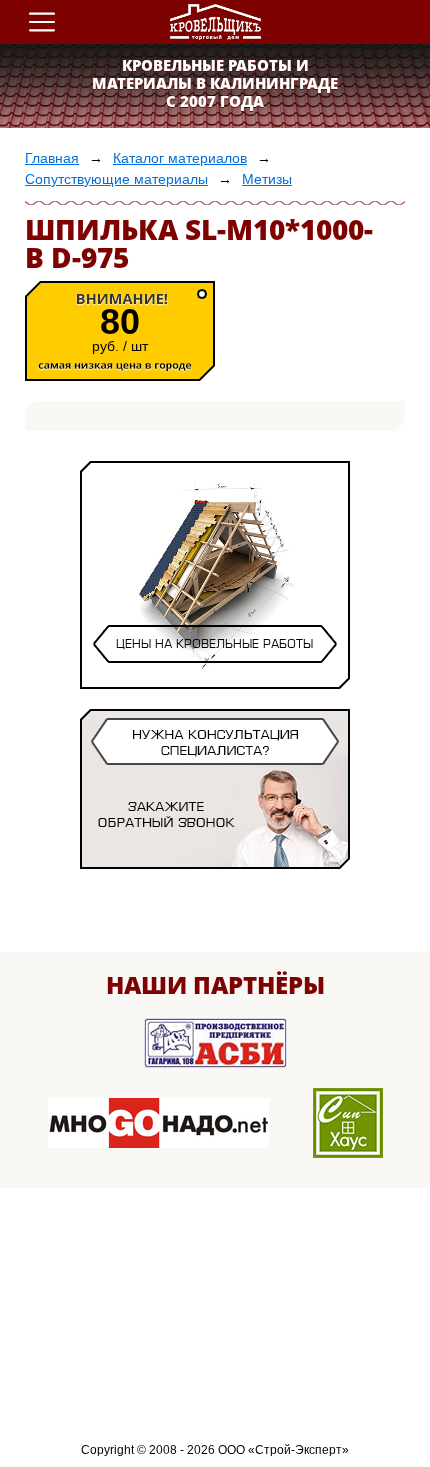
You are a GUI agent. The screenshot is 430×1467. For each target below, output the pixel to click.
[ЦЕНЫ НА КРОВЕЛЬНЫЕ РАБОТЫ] (215, 670)
